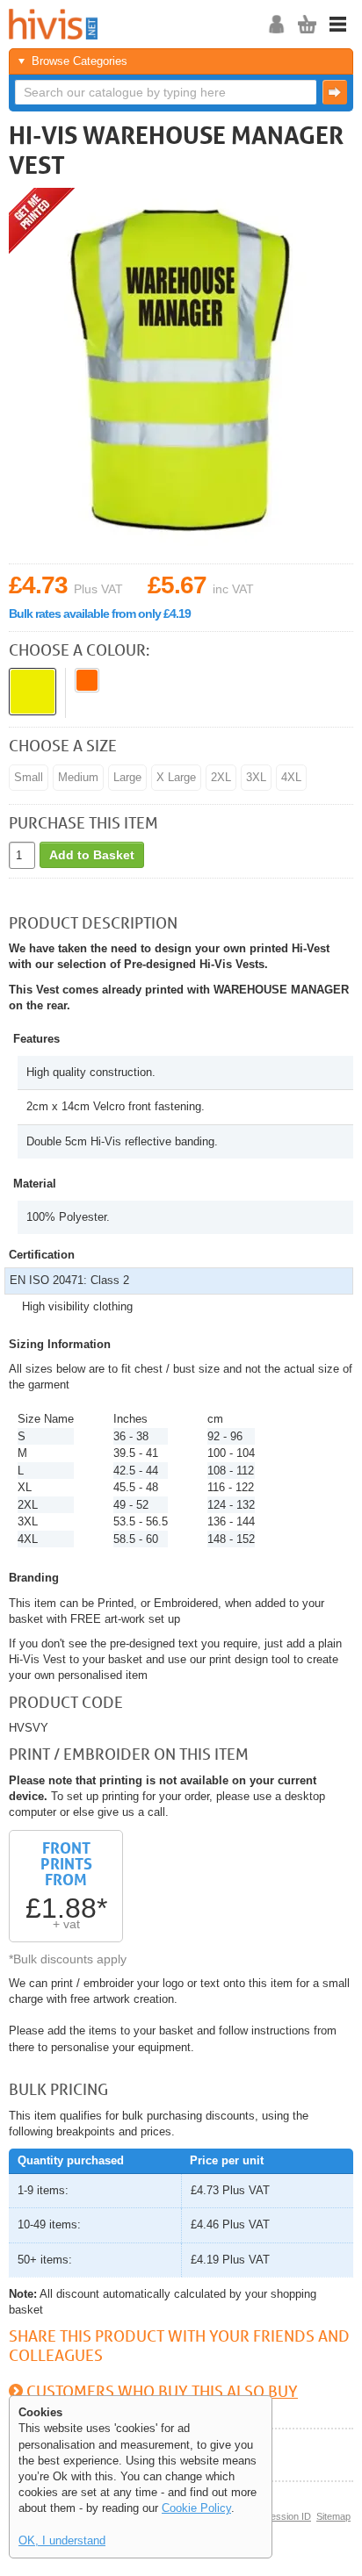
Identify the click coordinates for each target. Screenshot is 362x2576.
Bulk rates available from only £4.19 (100, 614)
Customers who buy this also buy (162, 2391)
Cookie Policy (196, 2508)
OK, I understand (62, 2540)
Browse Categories (80, 61)
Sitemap (333, 2516)
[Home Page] (127, 24)
